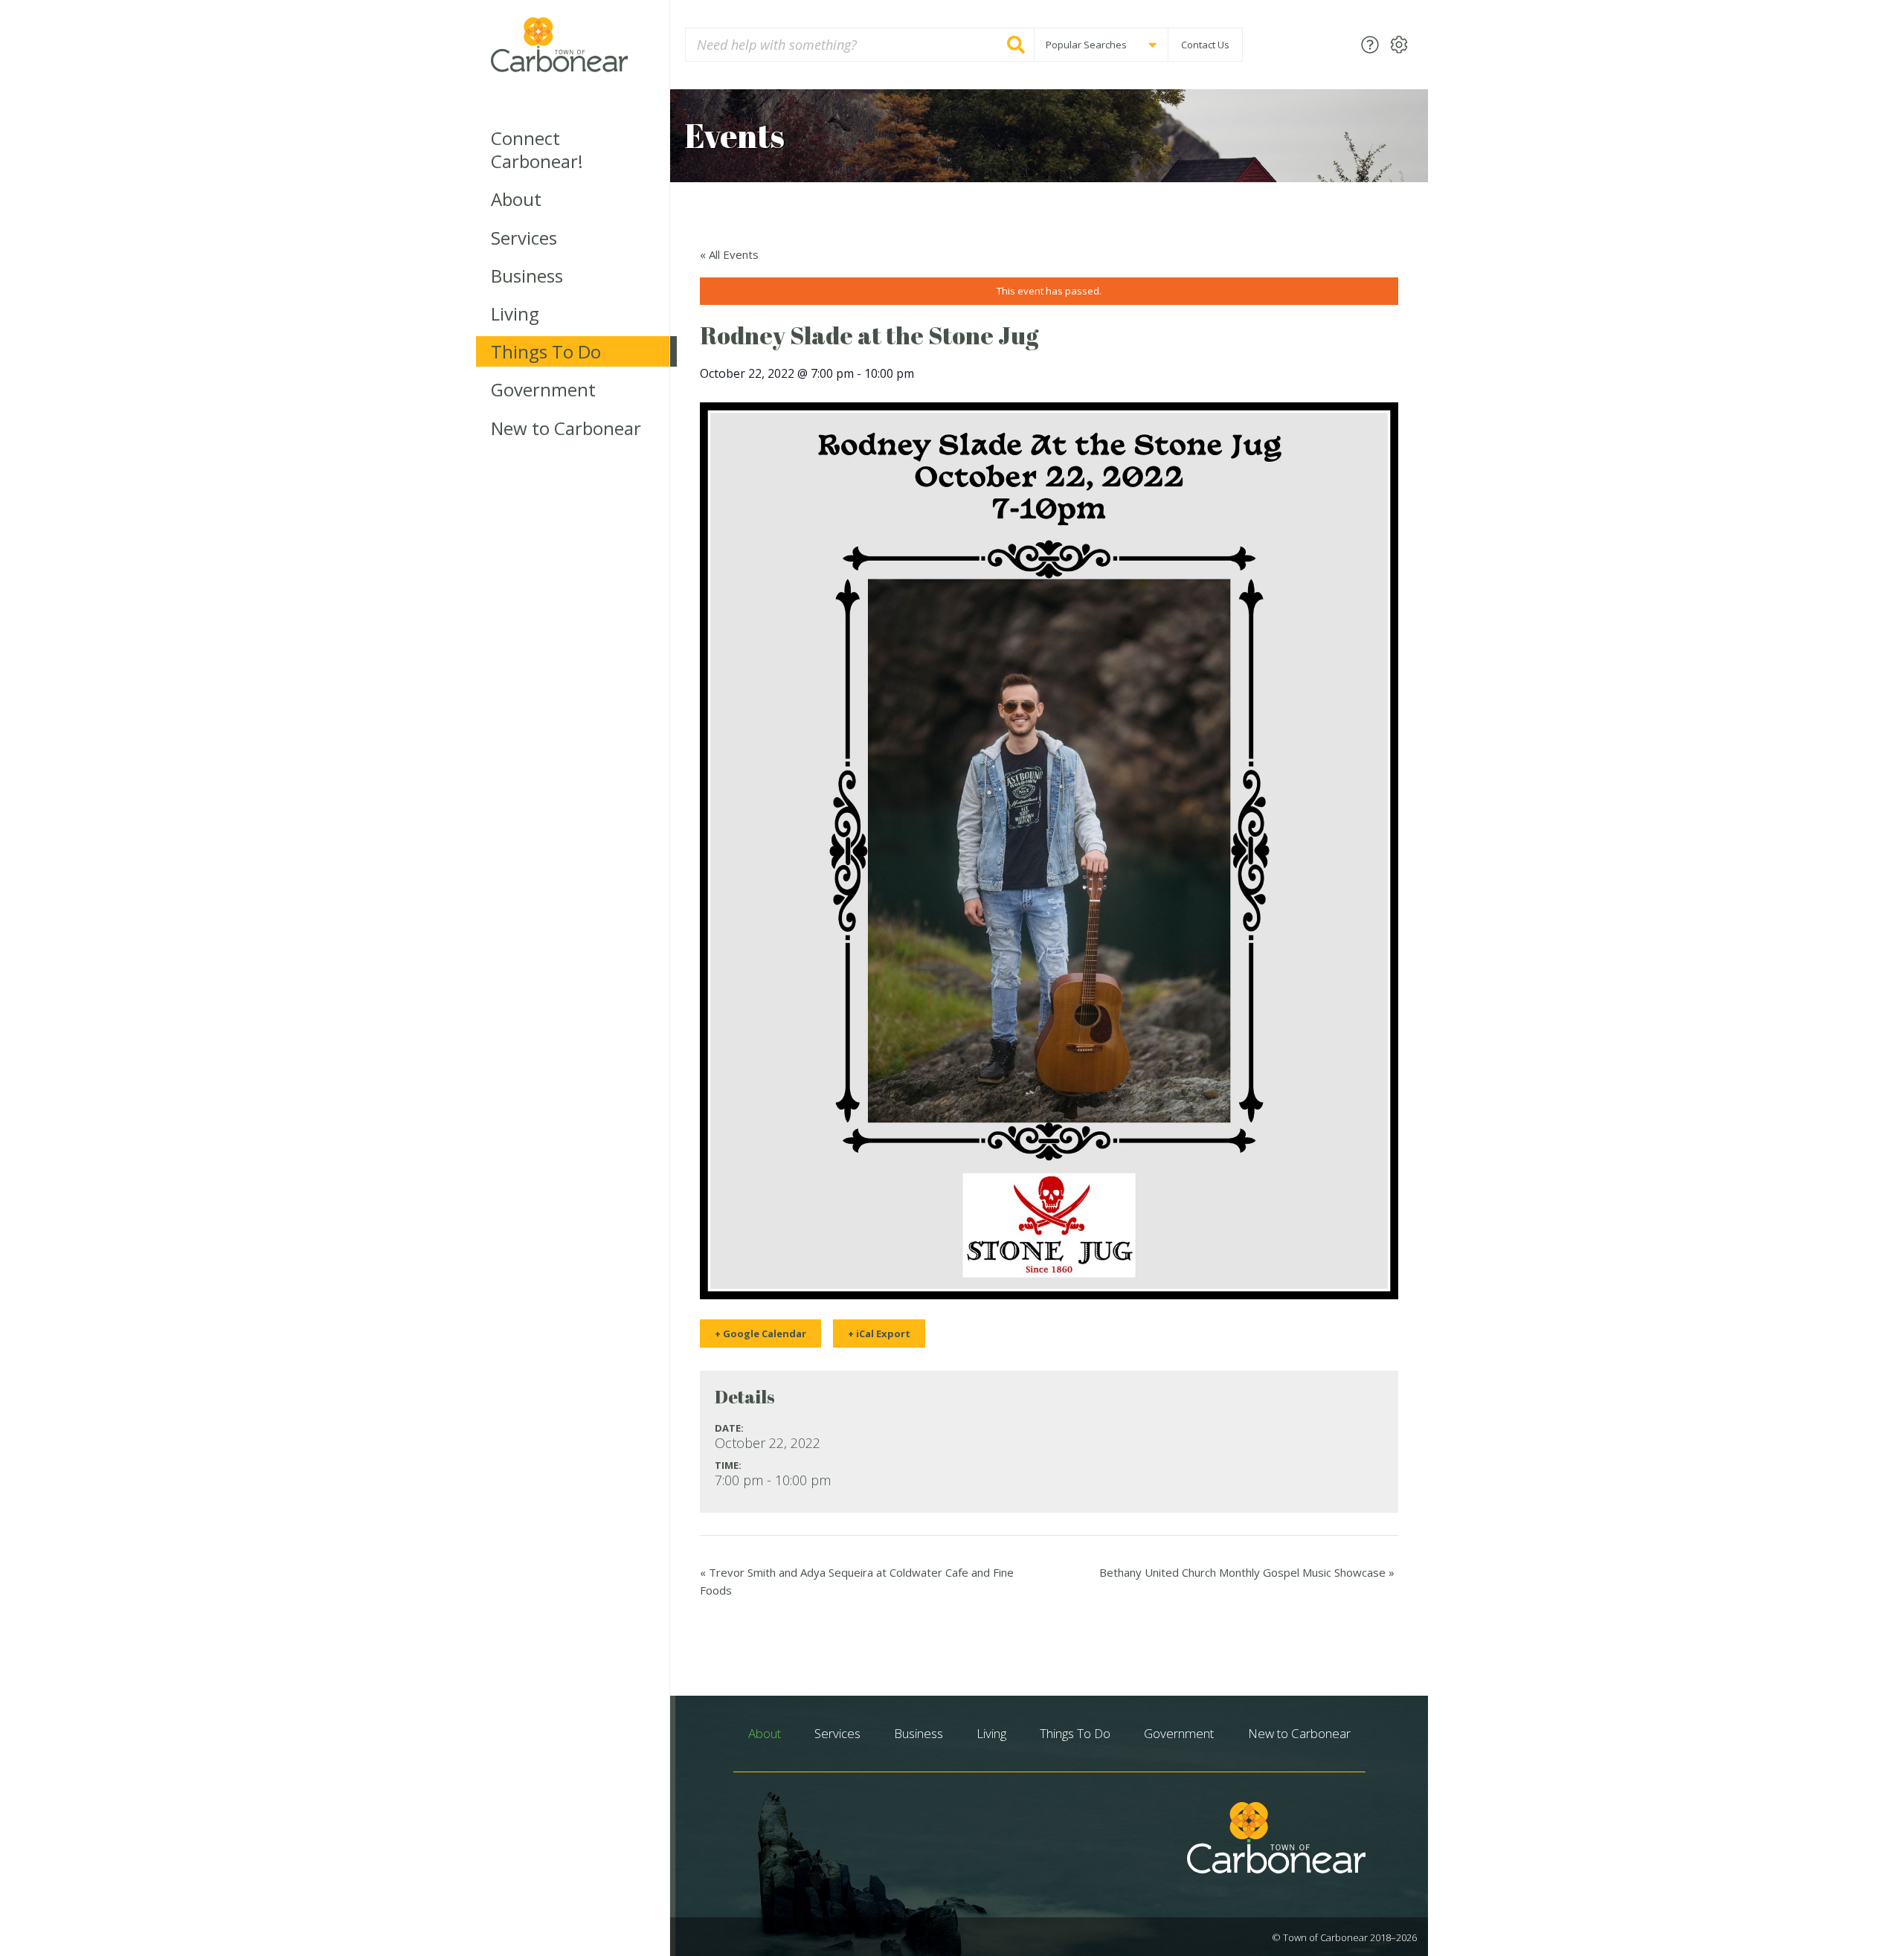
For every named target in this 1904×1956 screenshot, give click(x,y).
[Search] (1016, 45)
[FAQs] (1370, 44)
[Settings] (1399, 44)
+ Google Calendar (760, 1334)
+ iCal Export (879, 1334)
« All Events (729, 254)
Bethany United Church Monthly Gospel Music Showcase (1247, 1572)
